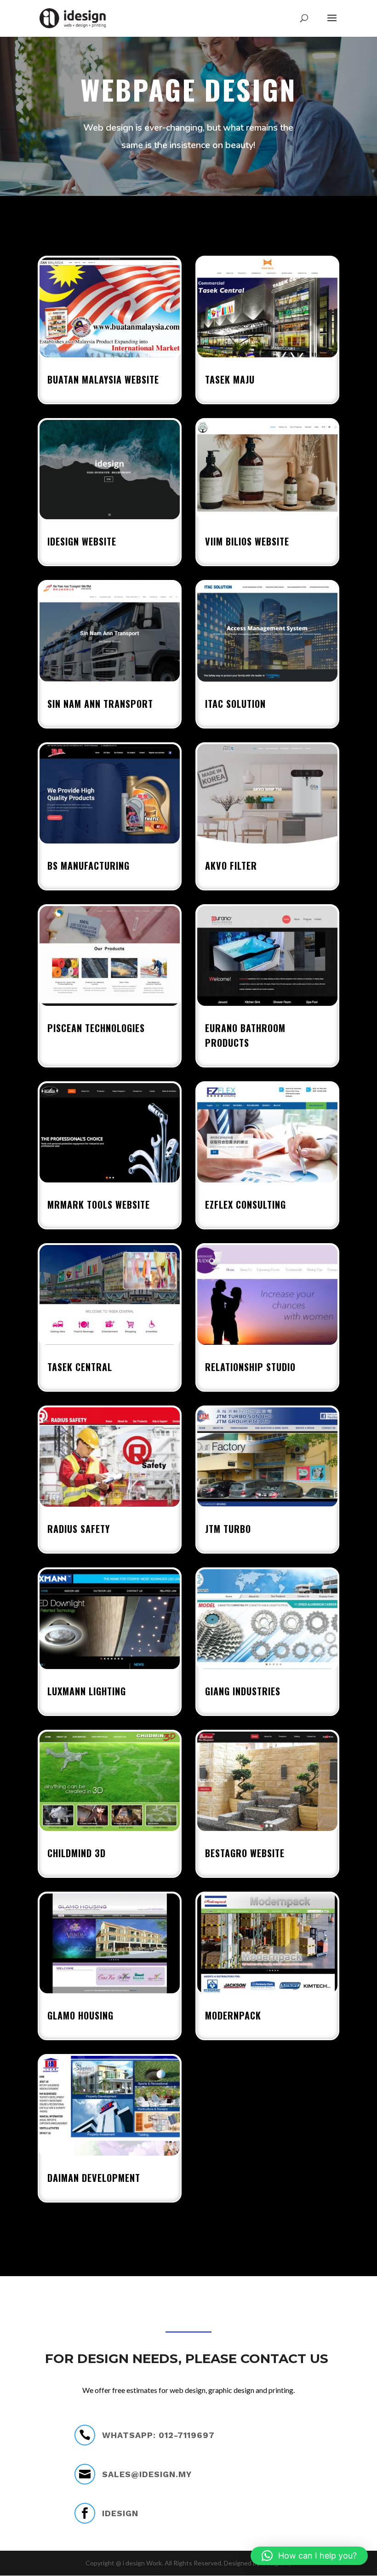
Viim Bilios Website (247, 541)
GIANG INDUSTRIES (243, 1691)
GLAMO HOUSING (80, 2015)
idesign (120, 2513)
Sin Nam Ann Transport (100, 704)
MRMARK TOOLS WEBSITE (99, 1205)
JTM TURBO (228, 1529)
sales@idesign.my (147, 2474)
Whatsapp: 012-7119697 (158, 2435)
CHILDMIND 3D (77, 1853)
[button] (309, 2556)
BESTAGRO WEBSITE (245, 1853)
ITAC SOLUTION (235, 704)
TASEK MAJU (230, 379)
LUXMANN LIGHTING (87, 1691)
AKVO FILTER (231, 866)
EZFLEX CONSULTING (246, 1205)
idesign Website (82, 541)
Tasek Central (80, 1367)
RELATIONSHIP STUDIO (250, 1367)
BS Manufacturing (89, 866)
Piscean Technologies (96, 1028)
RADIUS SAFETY (79, 1529)
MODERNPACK (233, 2015)
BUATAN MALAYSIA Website (103, 379)
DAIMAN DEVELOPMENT (94, 2178)
